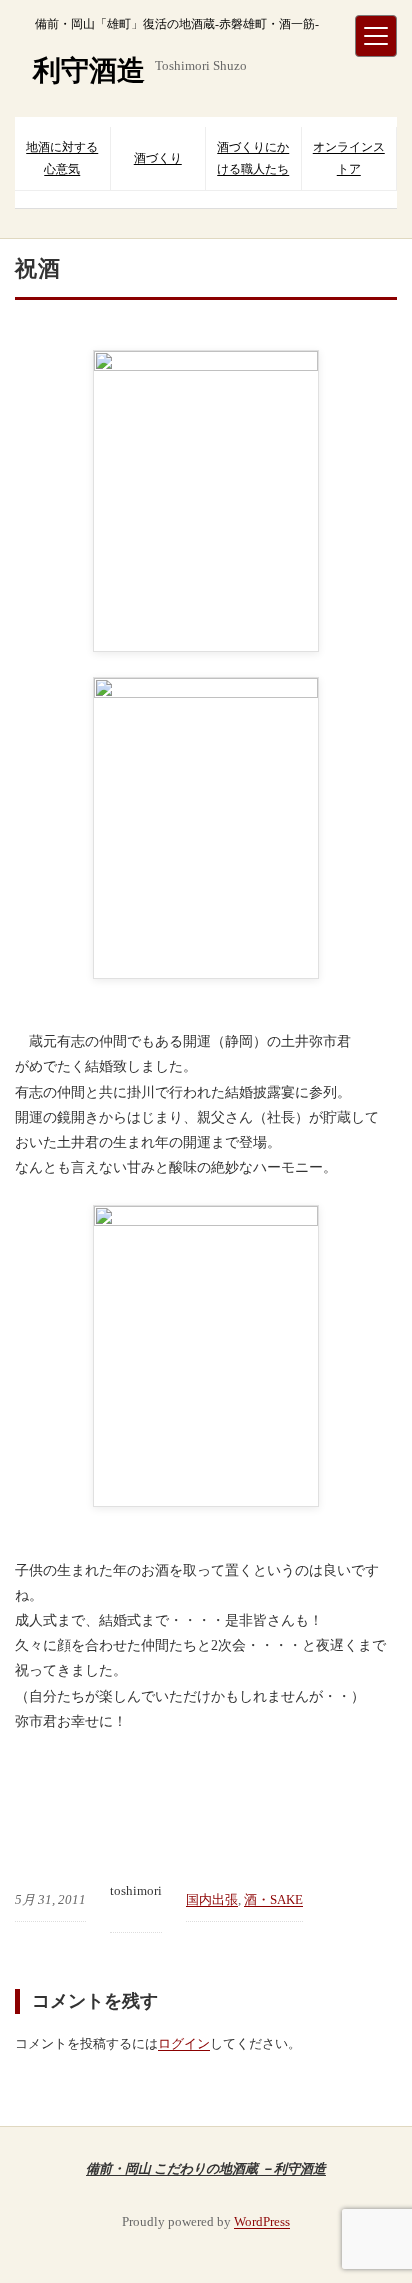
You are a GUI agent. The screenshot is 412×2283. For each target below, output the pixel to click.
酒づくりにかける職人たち (253, 158)
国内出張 (212, 1899)
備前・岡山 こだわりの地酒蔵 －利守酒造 (206, 2168)
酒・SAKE (273, 1899)
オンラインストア (349, 158)
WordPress (262, 2221)
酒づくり (158, 158)
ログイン (184, 2043)
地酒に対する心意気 (62, 158)
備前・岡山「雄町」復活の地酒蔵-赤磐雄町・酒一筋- (177, 24)
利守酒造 (89, 70)
